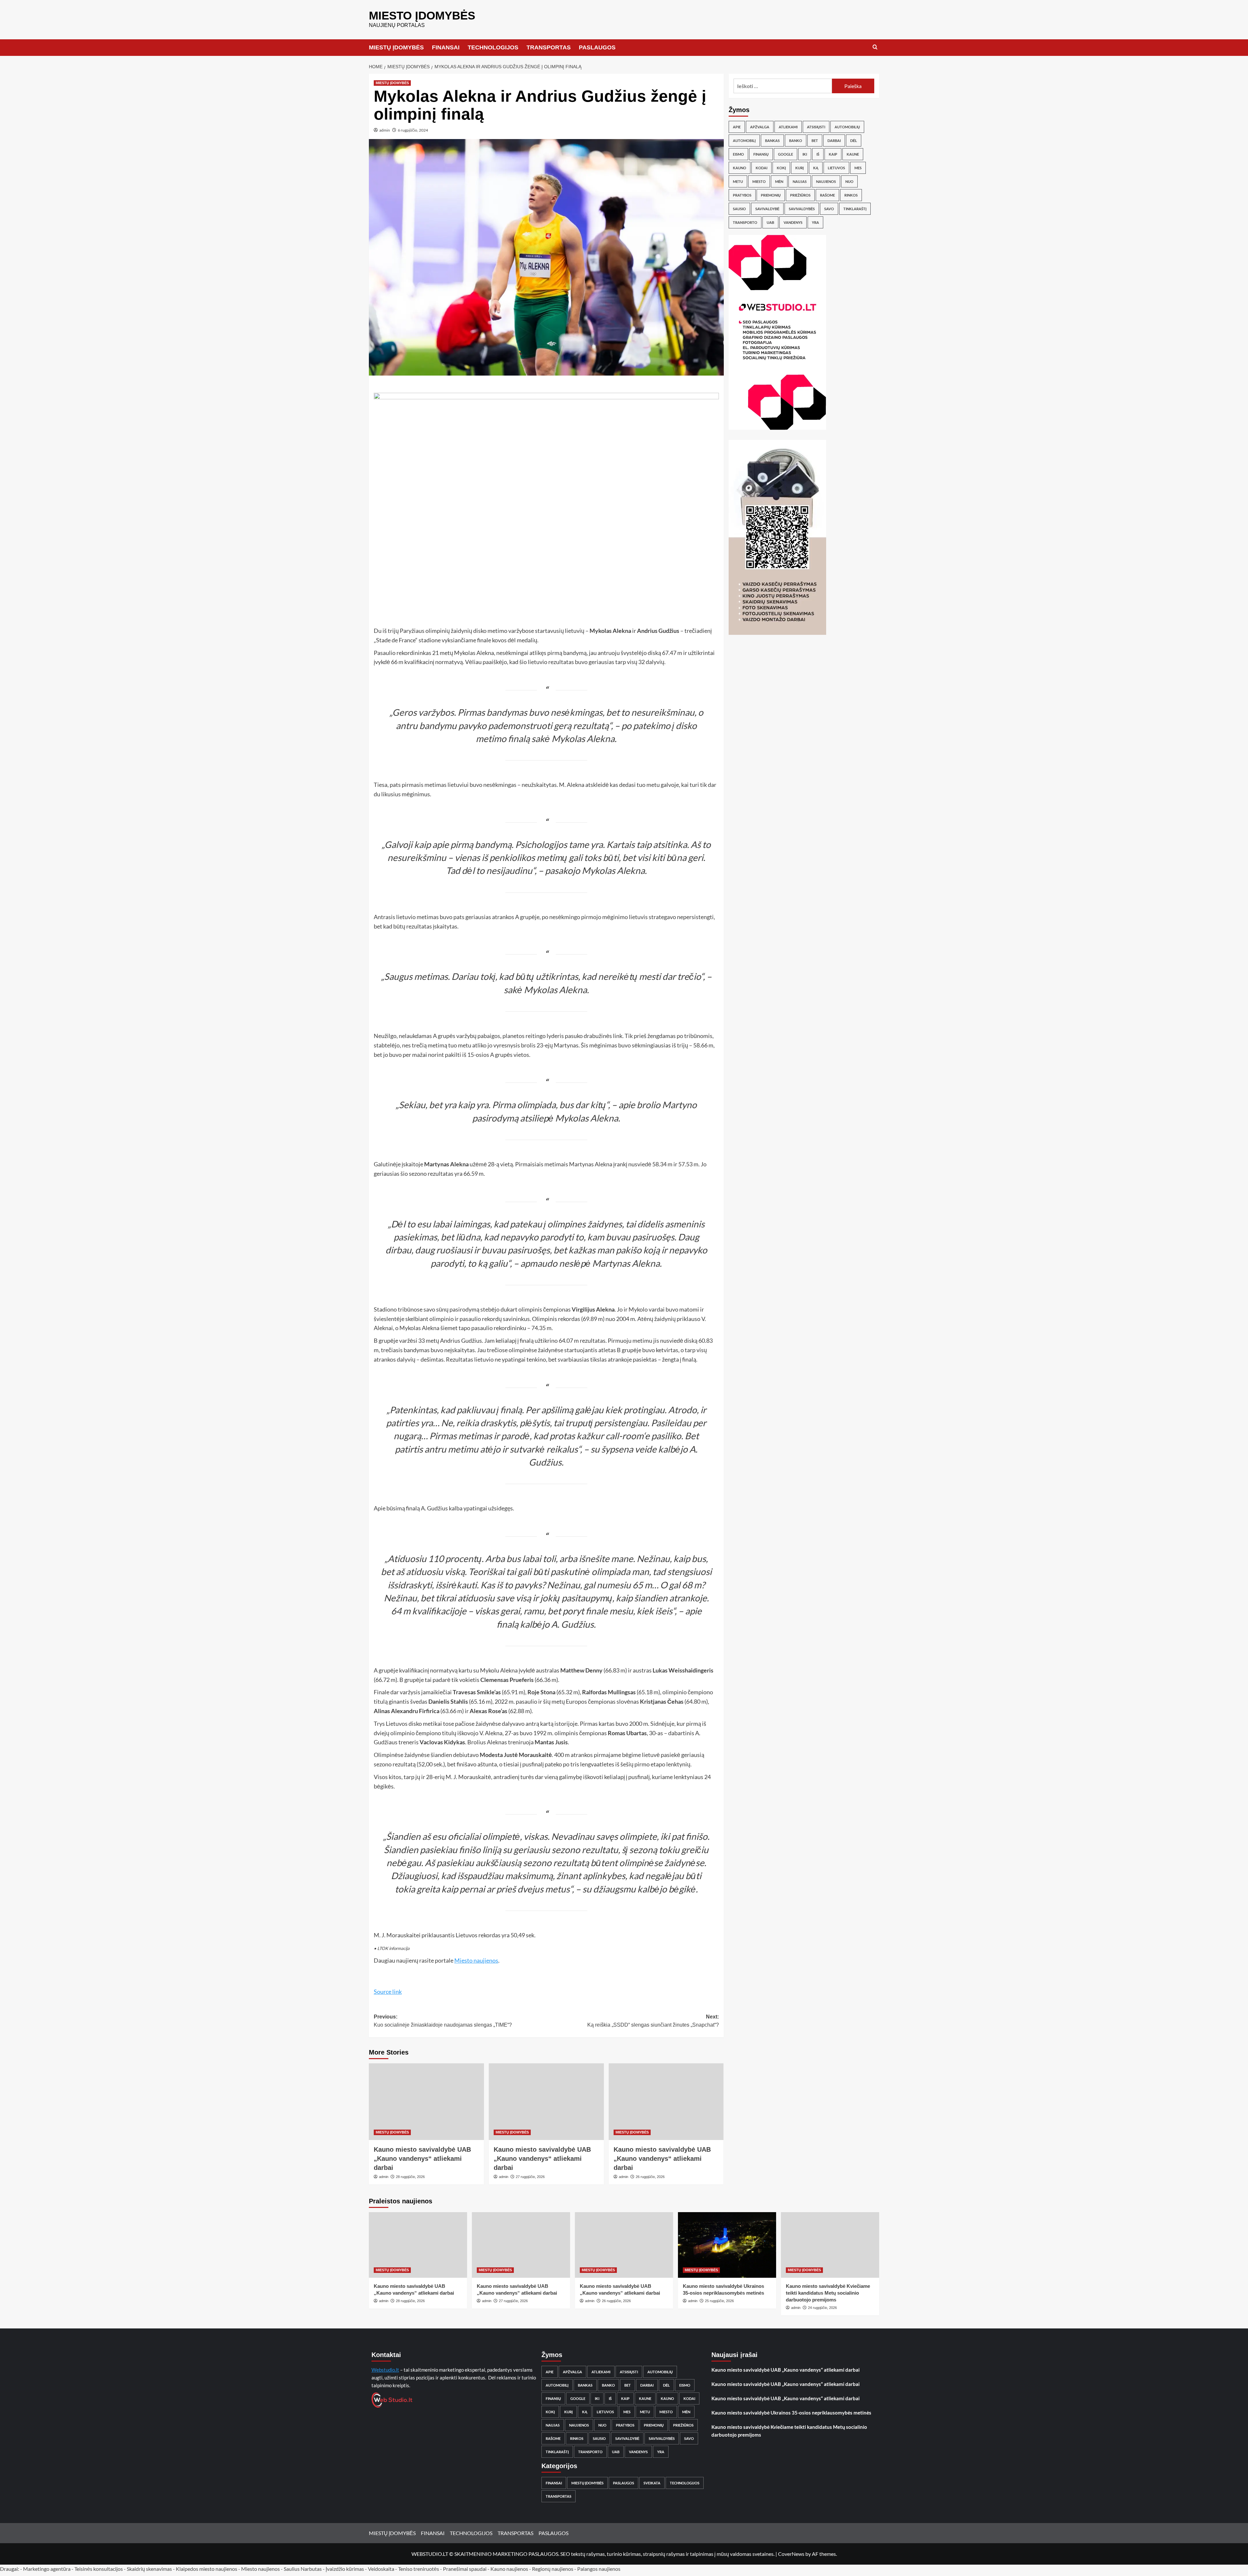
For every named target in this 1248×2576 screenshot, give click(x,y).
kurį (799, 168)
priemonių (771, 195)
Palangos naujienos (599, 2569)
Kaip (833, 154)
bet (815, 141)
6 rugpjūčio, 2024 (413, 130)
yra (815, 222)
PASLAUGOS (597, 47)
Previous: (443, 2021)
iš (818, 154)
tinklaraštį (855, 209)
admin (385, 130)
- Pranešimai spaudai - (465, 2569)
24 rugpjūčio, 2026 (822, 2308)
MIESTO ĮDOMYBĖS (422, 15)
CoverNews (791, 2554)
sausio (739, 209)
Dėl (854, 141)
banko (796, 141)
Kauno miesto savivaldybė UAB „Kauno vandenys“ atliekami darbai (422, 2159)
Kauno (740, 168)
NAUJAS (800, 181)
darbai (834, 141)
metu (738, 181)
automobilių (847, 127)
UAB (770, 222)
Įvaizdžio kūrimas (345, 2569)
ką (816, 168)
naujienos (826, 181)
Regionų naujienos (553, 2569)
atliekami (788, 127)
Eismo (738, 154)
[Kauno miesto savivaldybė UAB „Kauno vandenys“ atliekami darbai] (426, 2102)
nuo (849, 181)
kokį (781, 168)
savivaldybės (802, 209)
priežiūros (800, 195)
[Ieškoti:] (783, 86)
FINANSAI (446, 47)
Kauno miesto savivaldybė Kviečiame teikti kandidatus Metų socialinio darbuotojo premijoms (828, 2293)
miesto (759, 181)
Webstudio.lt (385, 2370)
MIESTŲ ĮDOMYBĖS (396, 47)
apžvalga (760, 127)
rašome (827, 195)
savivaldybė (767, 209)
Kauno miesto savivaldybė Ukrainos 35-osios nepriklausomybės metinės (791, 2413)
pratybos (742, 195)
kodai (761, 168)
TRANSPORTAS (549, 47)
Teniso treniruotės (419, 2569)
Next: (653, 2021)
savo (829, 209)
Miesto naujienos (476, 1960)
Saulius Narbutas (303, 2569)
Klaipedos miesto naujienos (207, 2569)
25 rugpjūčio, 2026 (719, 2301)
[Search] (875, 47)
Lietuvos (836, 168)
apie (737, 127)
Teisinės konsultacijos (99, 2569)
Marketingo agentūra (47, 2569)
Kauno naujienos (509, 2569)
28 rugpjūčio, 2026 (410, 2177)
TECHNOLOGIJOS (493, 47)
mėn (779, 181)
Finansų (761, 154)
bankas (772, 141)
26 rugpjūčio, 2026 (650, 2177)
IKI (805, 154)
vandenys (793, 222)
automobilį (744, 141)
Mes (858, 168)
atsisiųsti (816, 127)
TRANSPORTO (745, 222)
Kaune (853, 154)
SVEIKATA (652, 2483)
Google (786, 154)
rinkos (851, 195)
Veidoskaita (381, 2569)
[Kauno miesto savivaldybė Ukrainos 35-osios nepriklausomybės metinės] (727, 2245)
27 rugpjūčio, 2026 (530, 2177)
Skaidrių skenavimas (149, 2569)
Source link (388, 1992)
